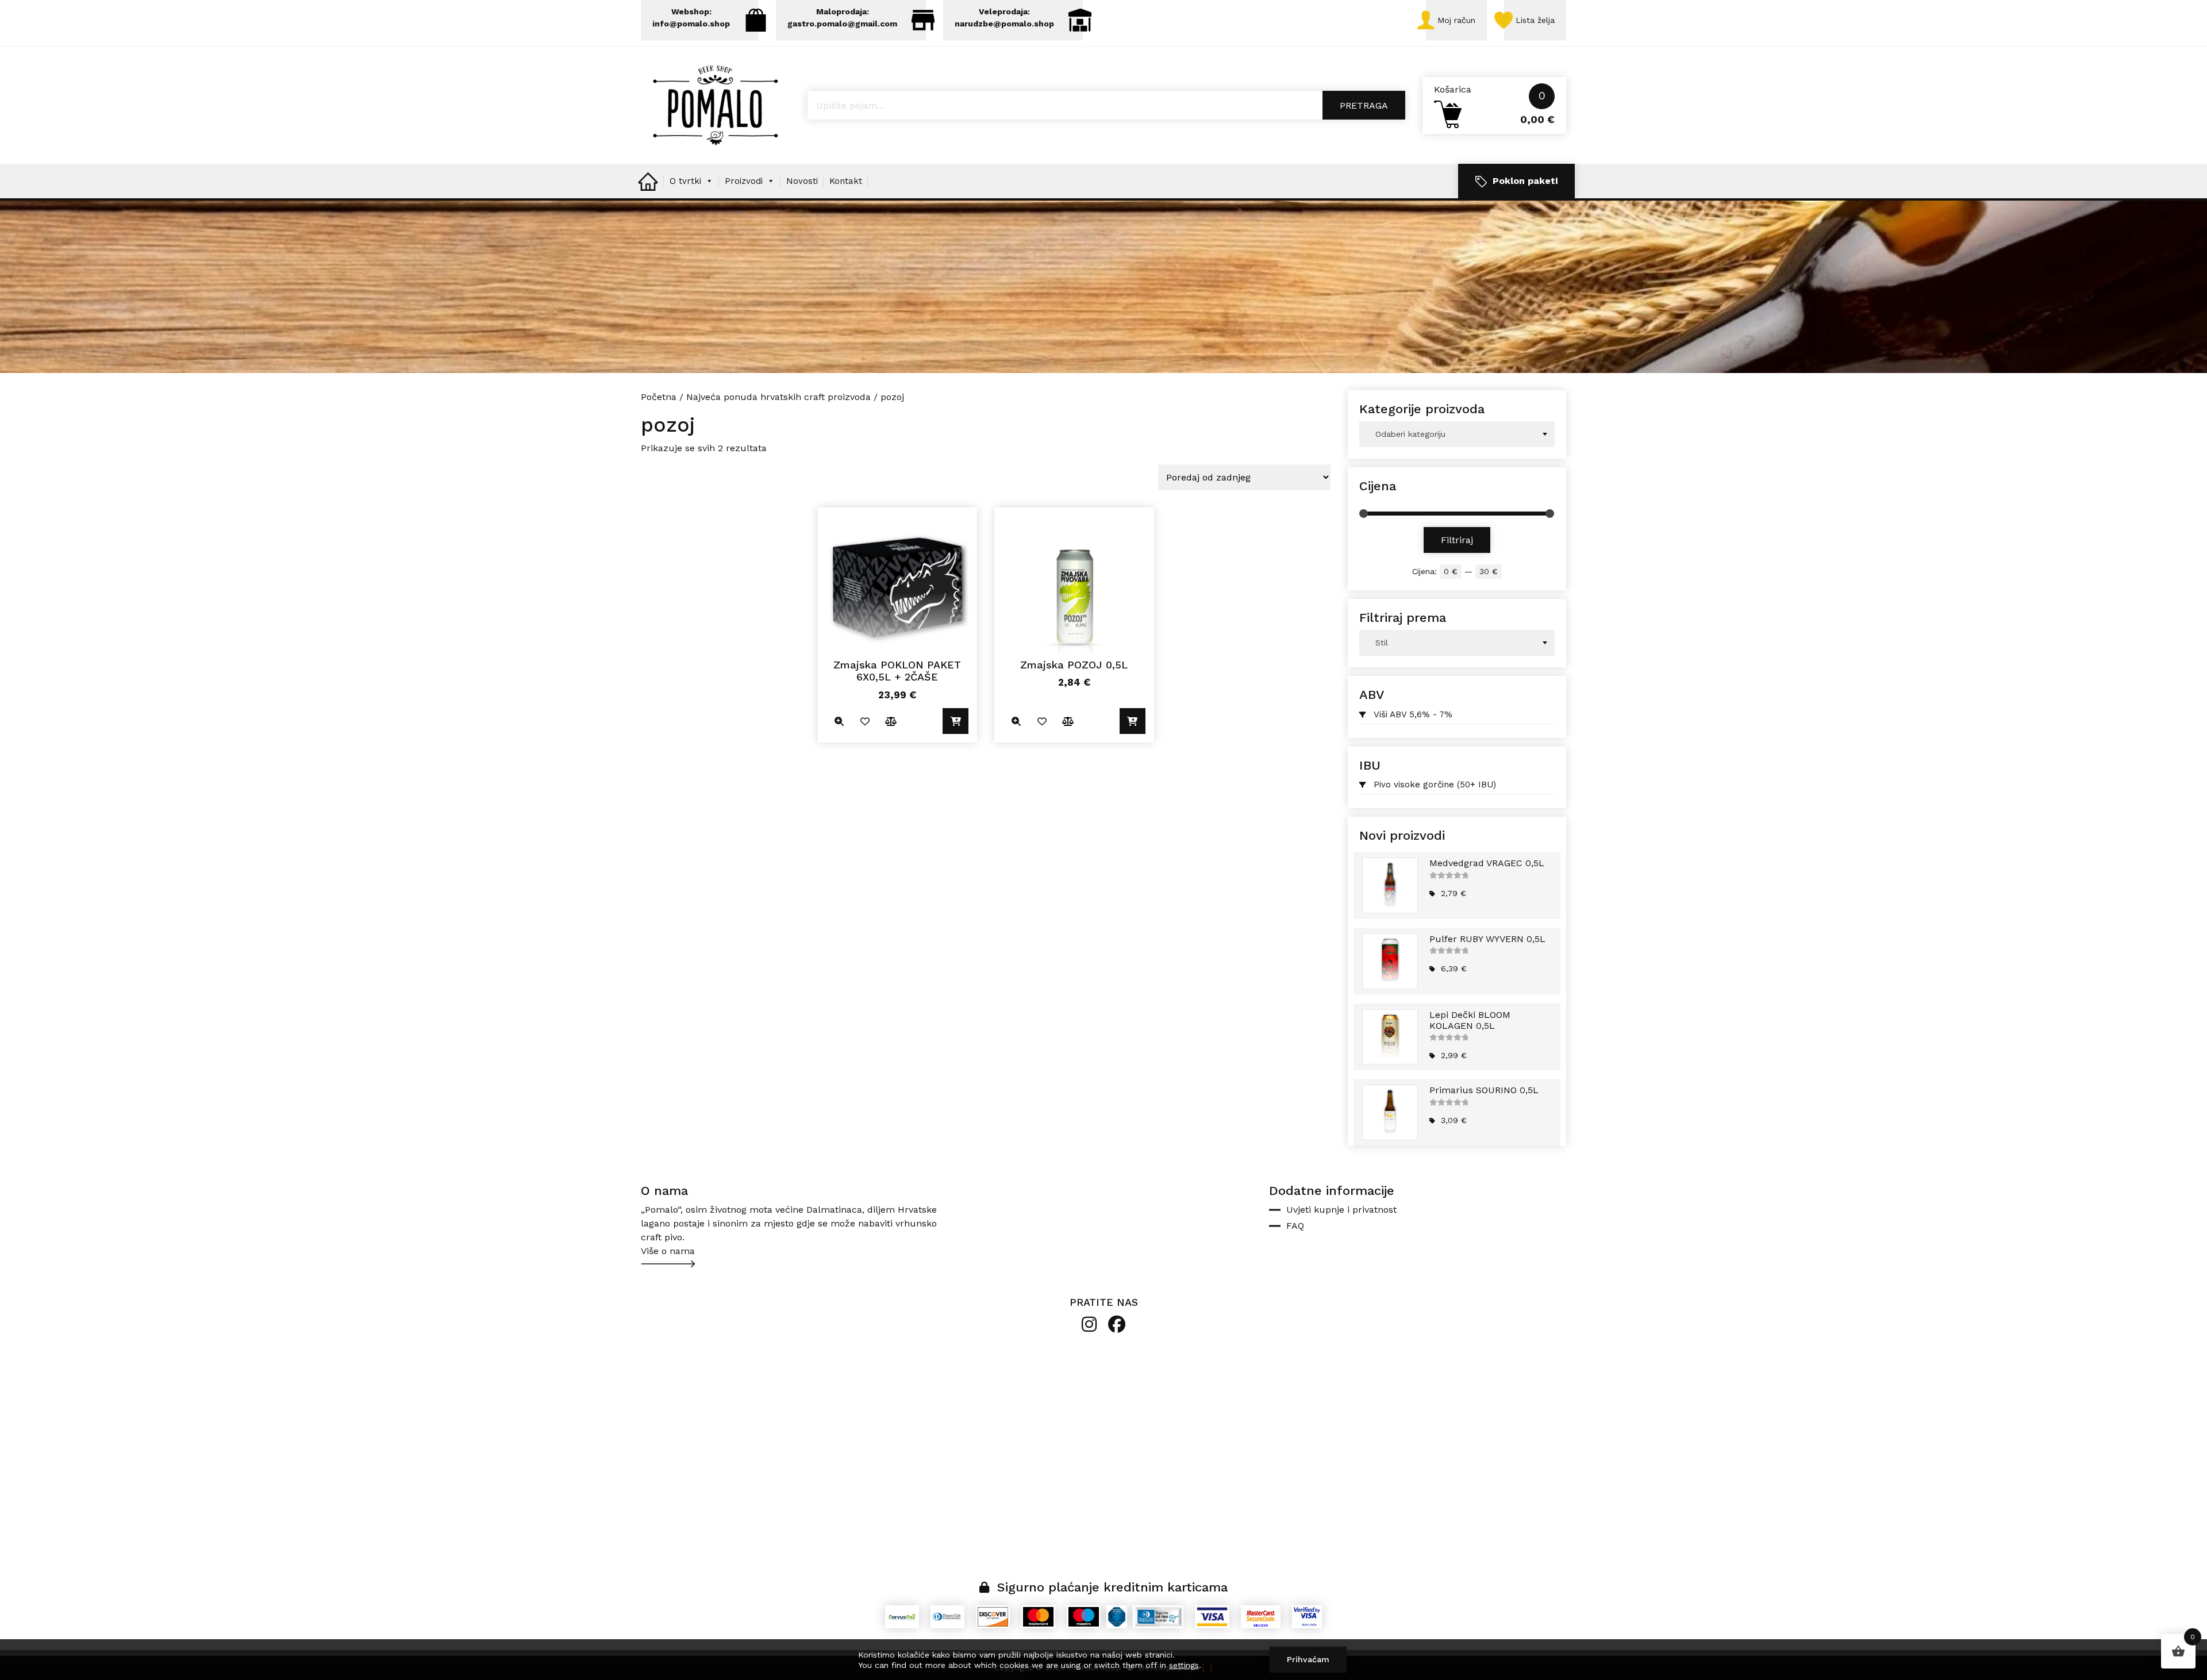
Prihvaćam (1308, 1659)
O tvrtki (685, 181)
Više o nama (668, 1251)
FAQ (1295, 1226)
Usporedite (891, 721)
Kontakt (846, 181)
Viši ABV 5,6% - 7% (1413, 714)
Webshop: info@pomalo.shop (691, 18)
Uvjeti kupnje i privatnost (1341, 1210)
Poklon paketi (1525, 181)
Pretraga (1364, 105)
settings (1184, 1665)
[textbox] (1457, 434)
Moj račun (1456, 20)
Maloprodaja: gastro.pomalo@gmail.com (842, 18)
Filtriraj (1457, 540)
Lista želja (1535, 20)
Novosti (802, 181)
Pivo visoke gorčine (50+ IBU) (1435, 785)
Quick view (839, 721)
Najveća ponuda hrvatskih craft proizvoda (778, 397)
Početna (659, 397)
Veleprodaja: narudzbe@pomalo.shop (1004, 18)
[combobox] (1457, 434)
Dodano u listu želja (865, 721)
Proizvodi (744, 181)
